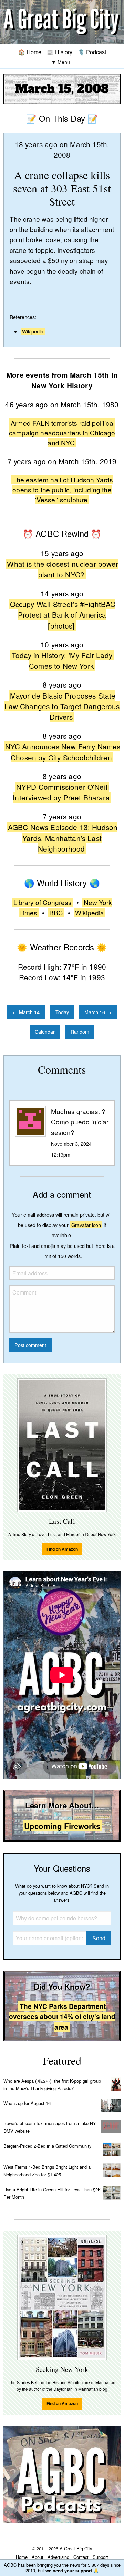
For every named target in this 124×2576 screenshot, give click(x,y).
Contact (81, 2557)
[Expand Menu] (61, 62)
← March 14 (26, 1012)
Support (100, 2557)
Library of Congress (43, 902)
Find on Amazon (62, 1549)
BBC (56, 912)
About (38, 2557)
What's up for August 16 (27, 2103)
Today (62, 1012)
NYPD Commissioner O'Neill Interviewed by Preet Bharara (61, 792)
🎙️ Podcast (92, 52)
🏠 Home (30, 52)
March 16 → (98, 1012)
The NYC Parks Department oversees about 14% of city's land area (62, 2017)
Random (80, 1032)
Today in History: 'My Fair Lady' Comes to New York (63, 660)
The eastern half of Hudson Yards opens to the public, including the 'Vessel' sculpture (63, 489)
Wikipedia (33, 331)
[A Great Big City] (62, 22)
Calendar (45, 1032)
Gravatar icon (86, 1225)
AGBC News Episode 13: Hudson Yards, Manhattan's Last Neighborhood (63, 838)
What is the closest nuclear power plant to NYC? (63, 569)
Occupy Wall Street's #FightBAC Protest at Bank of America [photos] (63, 614)
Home (22, 2557)
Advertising (58, 2557)
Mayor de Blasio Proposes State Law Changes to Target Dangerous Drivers (62, 706)
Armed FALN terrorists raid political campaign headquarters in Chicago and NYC (62, 433)
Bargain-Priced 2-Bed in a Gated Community (47, 2146)
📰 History (60, 52)
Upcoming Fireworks (62, 1826)
